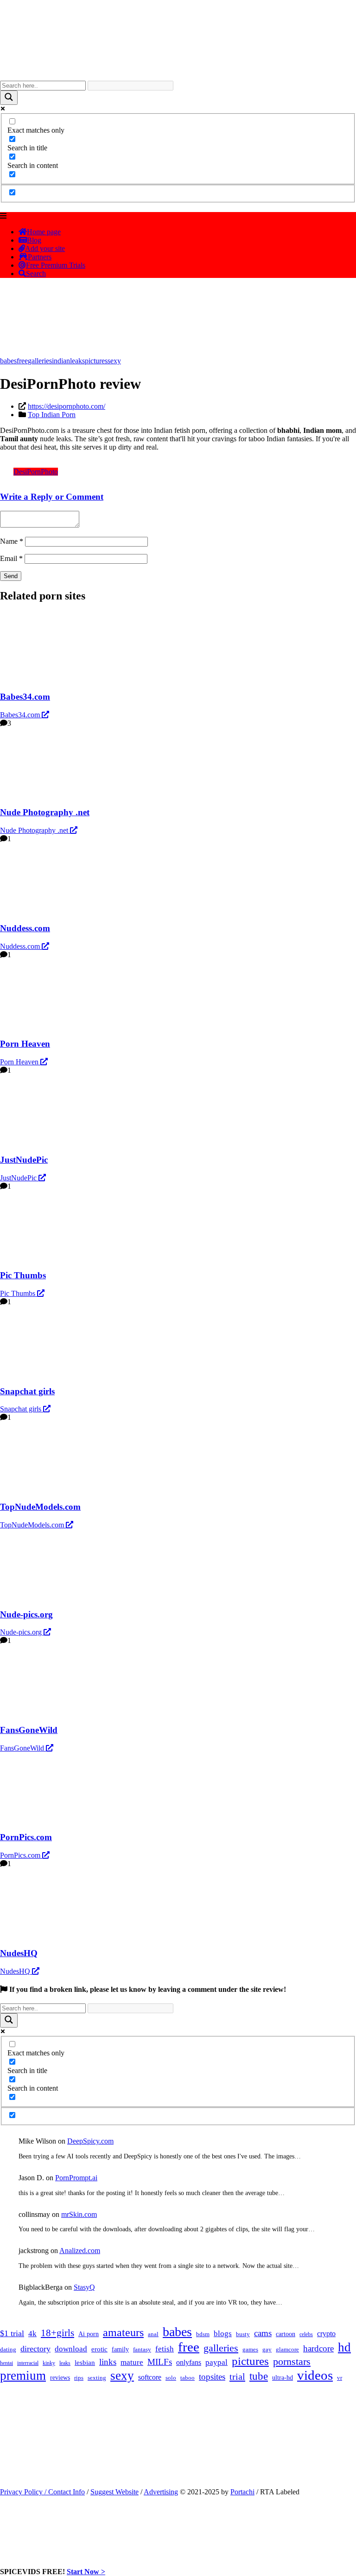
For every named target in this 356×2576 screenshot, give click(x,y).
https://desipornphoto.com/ (67, 406)
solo (171, 2378)
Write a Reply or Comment (52, 497)
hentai (6, 2363)
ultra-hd (283, 2378)
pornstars (292, 2361)
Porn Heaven (20, 1062)
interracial (28, 2363)
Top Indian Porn (52, 415)
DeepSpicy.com (90, 2141)
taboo (188, 2378)
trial (237, 2376)
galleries (40, 361)
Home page (44, 232)
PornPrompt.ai (76, 2178)
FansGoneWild (23, 1748)
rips (79, 2378)
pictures (96, 361)
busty (243, 2334)
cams (263, 2333)
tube (259, 2376)
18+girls (57, 2333)
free (22, 361)
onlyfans (189, 2362)
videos (315, 2375)
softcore (150, 2377)
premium (23, 2376)
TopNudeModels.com (33, 1525)
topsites (212, 2377)
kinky (49, 2363)
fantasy (142, 2349)
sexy (114, 361)
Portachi (242, 2492)
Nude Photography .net (35, 830)
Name (12, 541)
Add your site (45, 248)
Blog (34, 240)
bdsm (203, 2334)
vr (340, 2378)
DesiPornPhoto (36, 472)
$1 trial (12, 2333)
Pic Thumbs (19, 1293)
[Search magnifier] (9, 98)
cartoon (286, 2334)
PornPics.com (21, 1855)
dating (8, 2350)
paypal (216, 2362)
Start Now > (86, 2572)
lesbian (85, 2363)
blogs (223, 2334)
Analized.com (80, 2251)
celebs (306, 2334)
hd (344, 2347)
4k (32, 2334)
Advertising (161, 2492)
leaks (77, 361)
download (71, 2349)
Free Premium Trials (56, 265)
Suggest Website (114, 2492)
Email (11, 558)
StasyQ (84, 2287)
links (108, 2362)
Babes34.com (21, 715)
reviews (60, 2377)
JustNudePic (19, 1178)
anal (153, 2334)
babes (8, 361)
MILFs (160, 2362)
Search (36, 274)
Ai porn (89, 2334)
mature (132, 2362)
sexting (97, 2378)
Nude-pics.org (22, 1632)
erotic (99, 2349)
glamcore (287, 2350)
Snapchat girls (22, 1409)
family (120, 2349)
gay (267, 2350)
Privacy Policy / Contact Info (42, 2492)
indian (61, 361)
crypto (326, 2334)
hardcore (318, 2348)
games (250, 2349)
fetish (165, 2349)
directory (35, 2349)
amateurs (123, 2332)
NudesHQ (16, 1971)
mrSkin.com (79, 2214)
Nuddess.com (21, 946)
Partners (40, 257)
